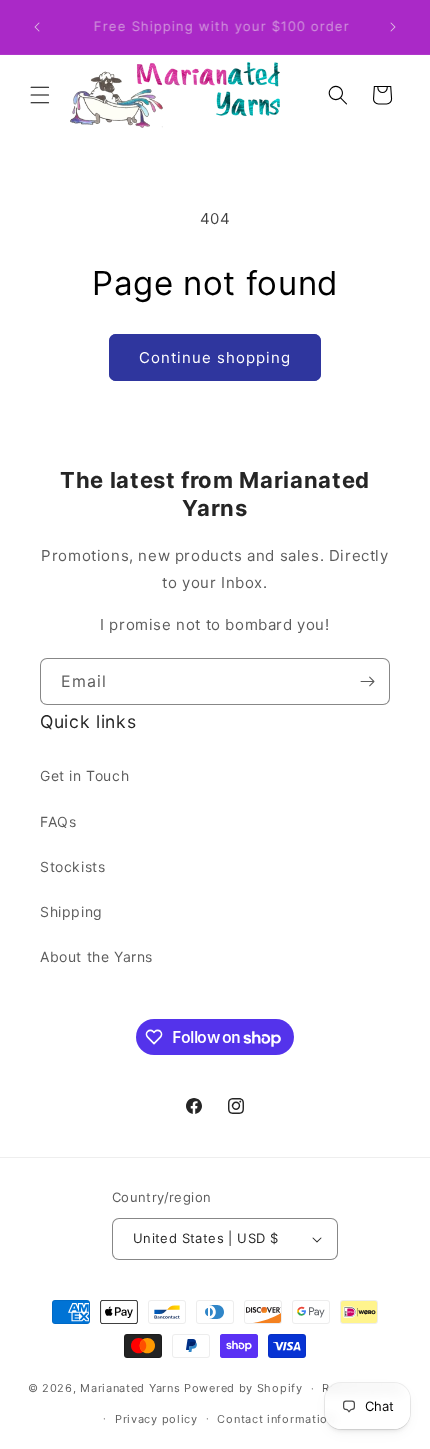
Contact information (275, 1419)
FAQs (58, 821)
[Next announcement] (393, 27)
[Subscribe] (367, 681)
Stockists (72, 866)
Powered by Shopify (243, 1388)
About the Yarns (96, 956)
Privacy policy (156, 1419)
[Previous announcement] (37, 27)
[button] (40, 95)
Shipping (71, 911)
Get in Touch (84, 775)
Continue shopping (215, 357)
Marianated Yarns (130, 1388)
